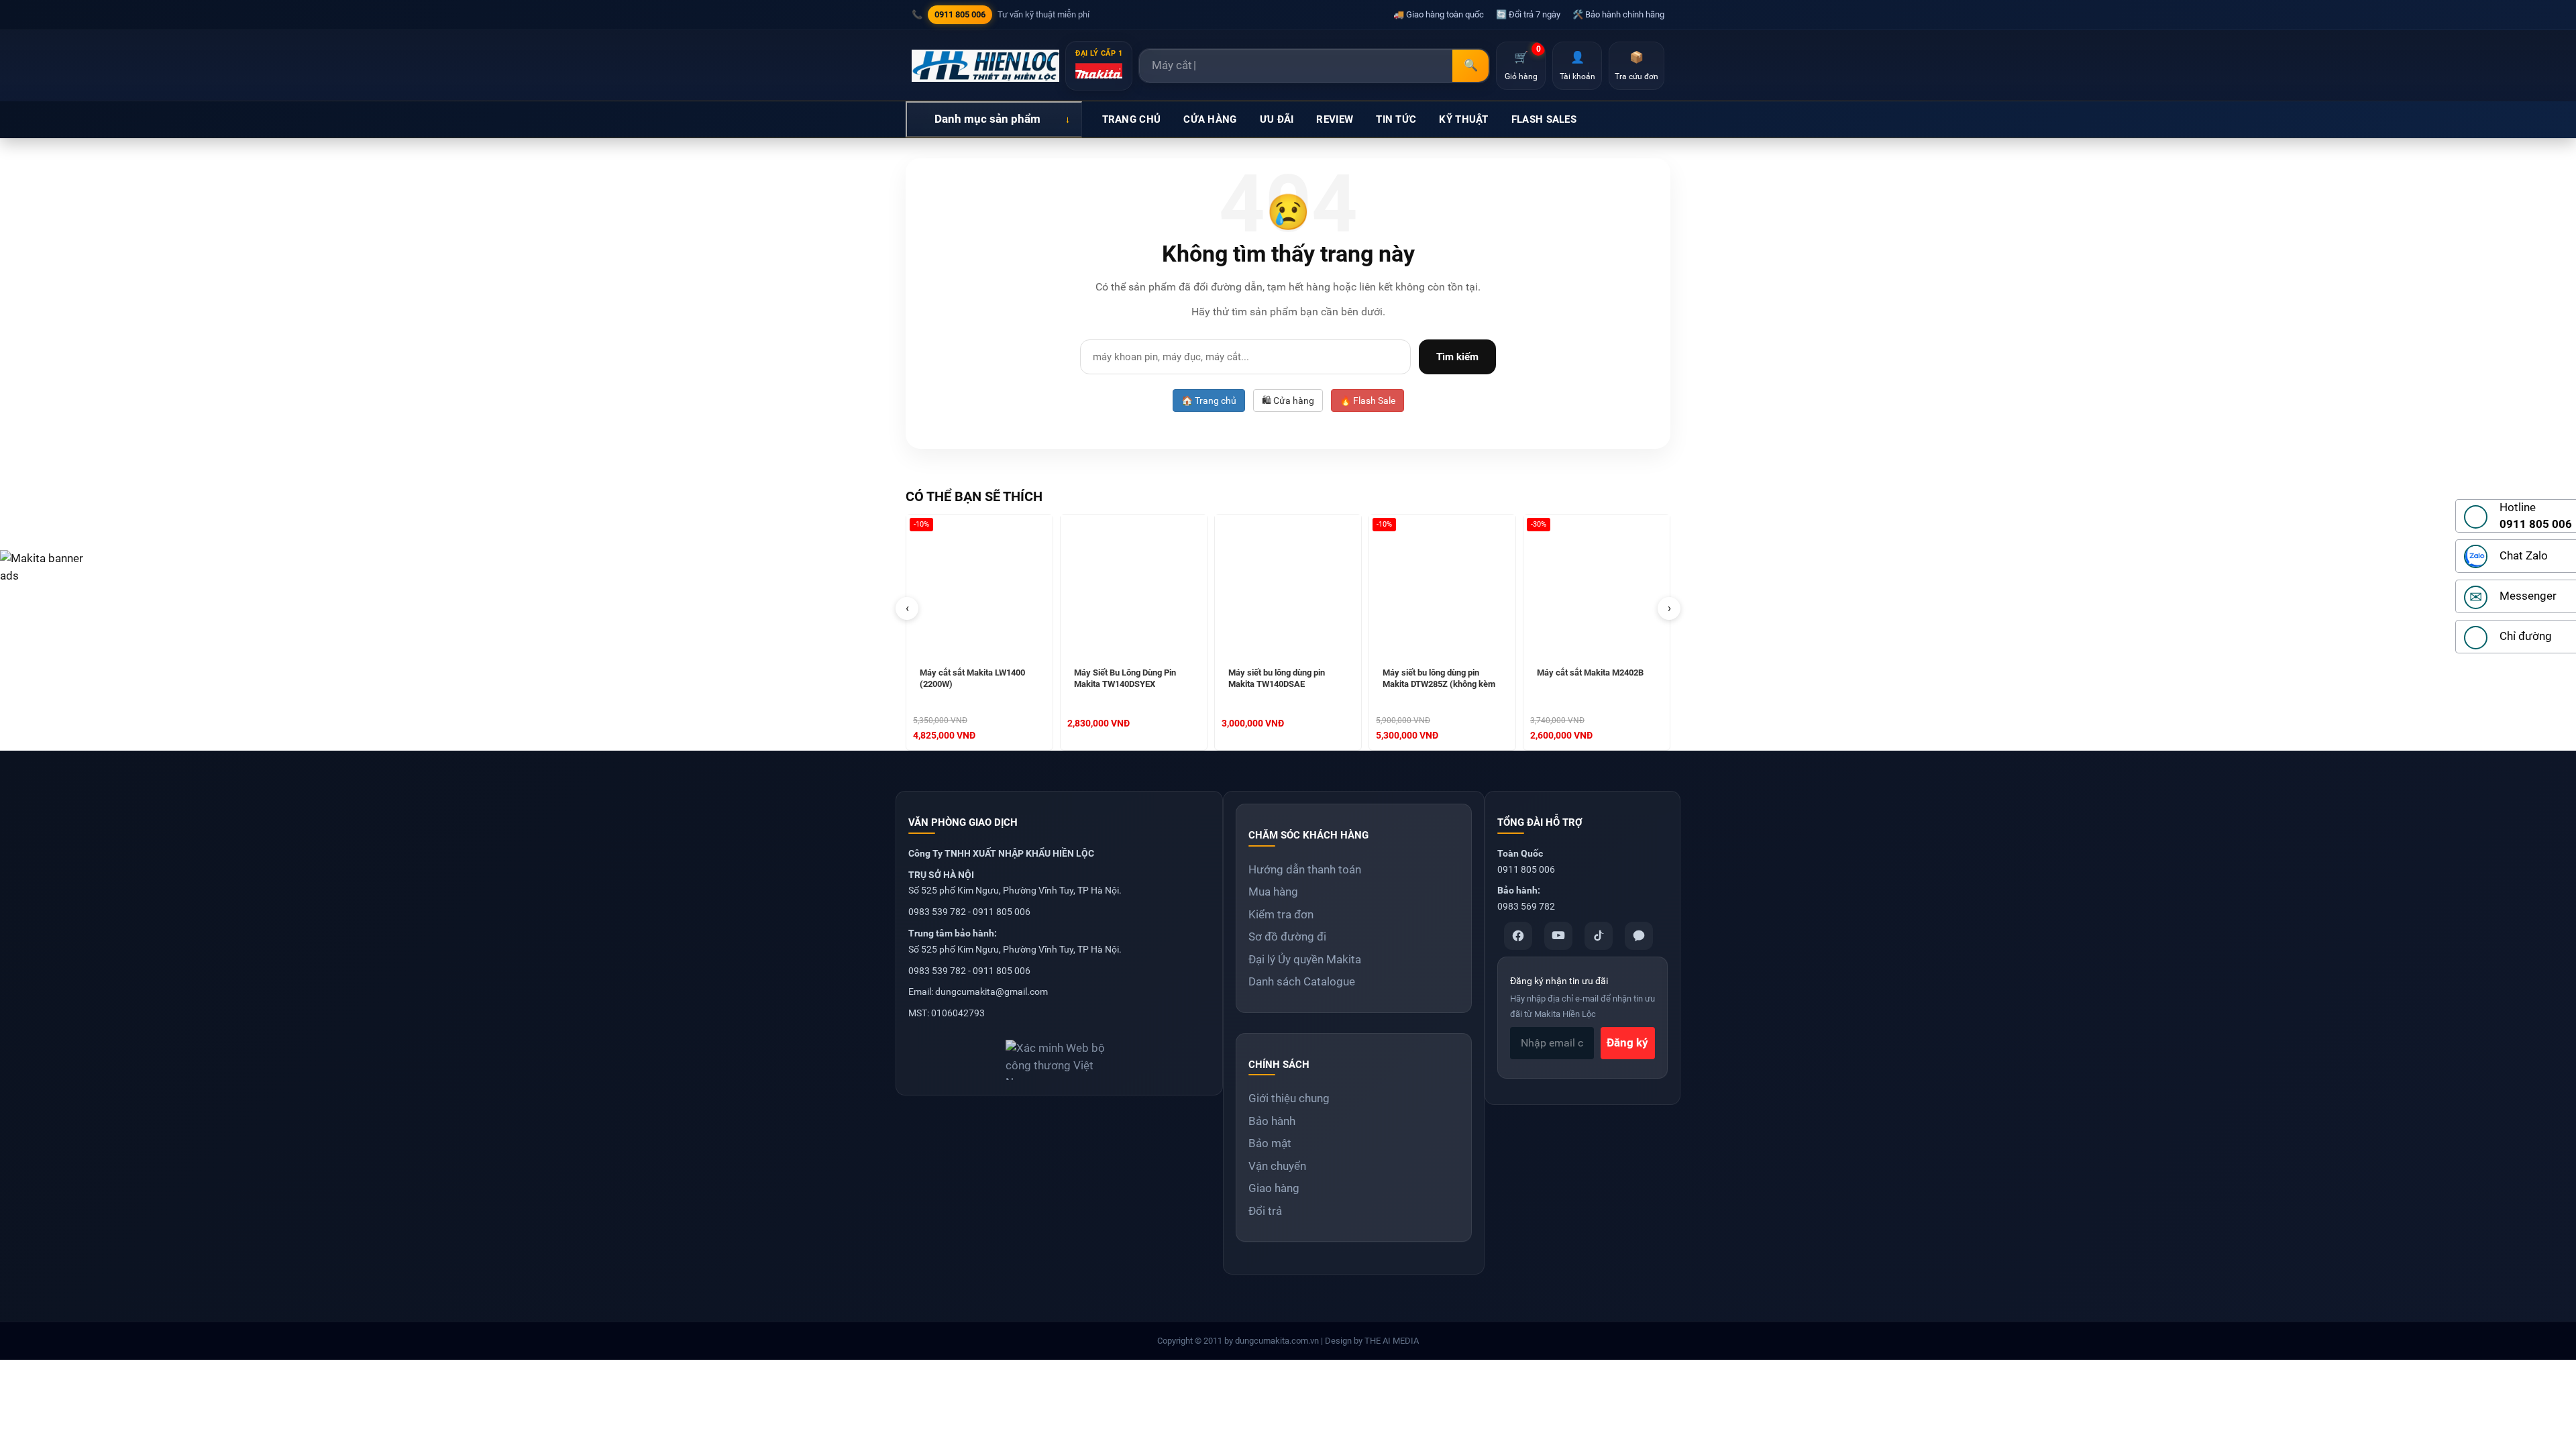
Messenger (2528, 596)
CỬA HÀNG (1210, 119)
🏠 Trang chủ (1209, 400)
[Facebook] (1518, 936)
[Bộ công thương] (1059, 1055)
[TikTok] (1599, 936)
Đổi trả (1265, 1211)
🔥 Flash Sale (1367, 400)
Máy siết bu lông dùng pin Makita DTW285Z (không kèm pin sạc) (1439, 680)
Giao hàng (1274, 1188)
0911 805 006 (960, 14)
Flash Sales (1544, 119)
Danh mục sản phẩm (987, 119)
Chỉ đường (2526, 636)
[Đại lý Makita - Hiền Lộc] (985, 66)
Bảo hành (1272, 1121)
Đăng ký (1627, 1042)
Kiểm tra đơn (1281, 914)
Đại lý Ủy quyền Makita (1305, 959)
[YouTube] (1558, 936)
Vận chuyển (1277, 1166)
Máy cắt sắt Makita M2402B (1590, 673)
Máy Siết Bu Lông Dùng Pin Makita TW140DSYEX (1125, 678)
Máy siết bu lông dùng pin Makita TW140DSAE (1277, 678)
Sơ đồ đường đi (1287, 936)
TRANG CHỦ (1132, 119)
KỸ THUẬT (1463, 119)
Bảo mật (1270, 1143)
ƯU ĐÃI (1277, 119)
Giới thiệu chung (1289, 1098)
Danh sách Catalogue (1302, 981)
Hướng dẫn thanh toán (1305, 869)
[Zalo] (1639, 936)
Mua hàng (1273, 892)
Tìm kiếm (1457, 357)
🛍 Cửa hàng (1288, 400)
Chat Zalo (2524, 555)
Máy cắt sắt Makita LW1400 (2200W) (972, 678)
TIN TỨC (1396, 119)
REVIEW (1335, 119)
